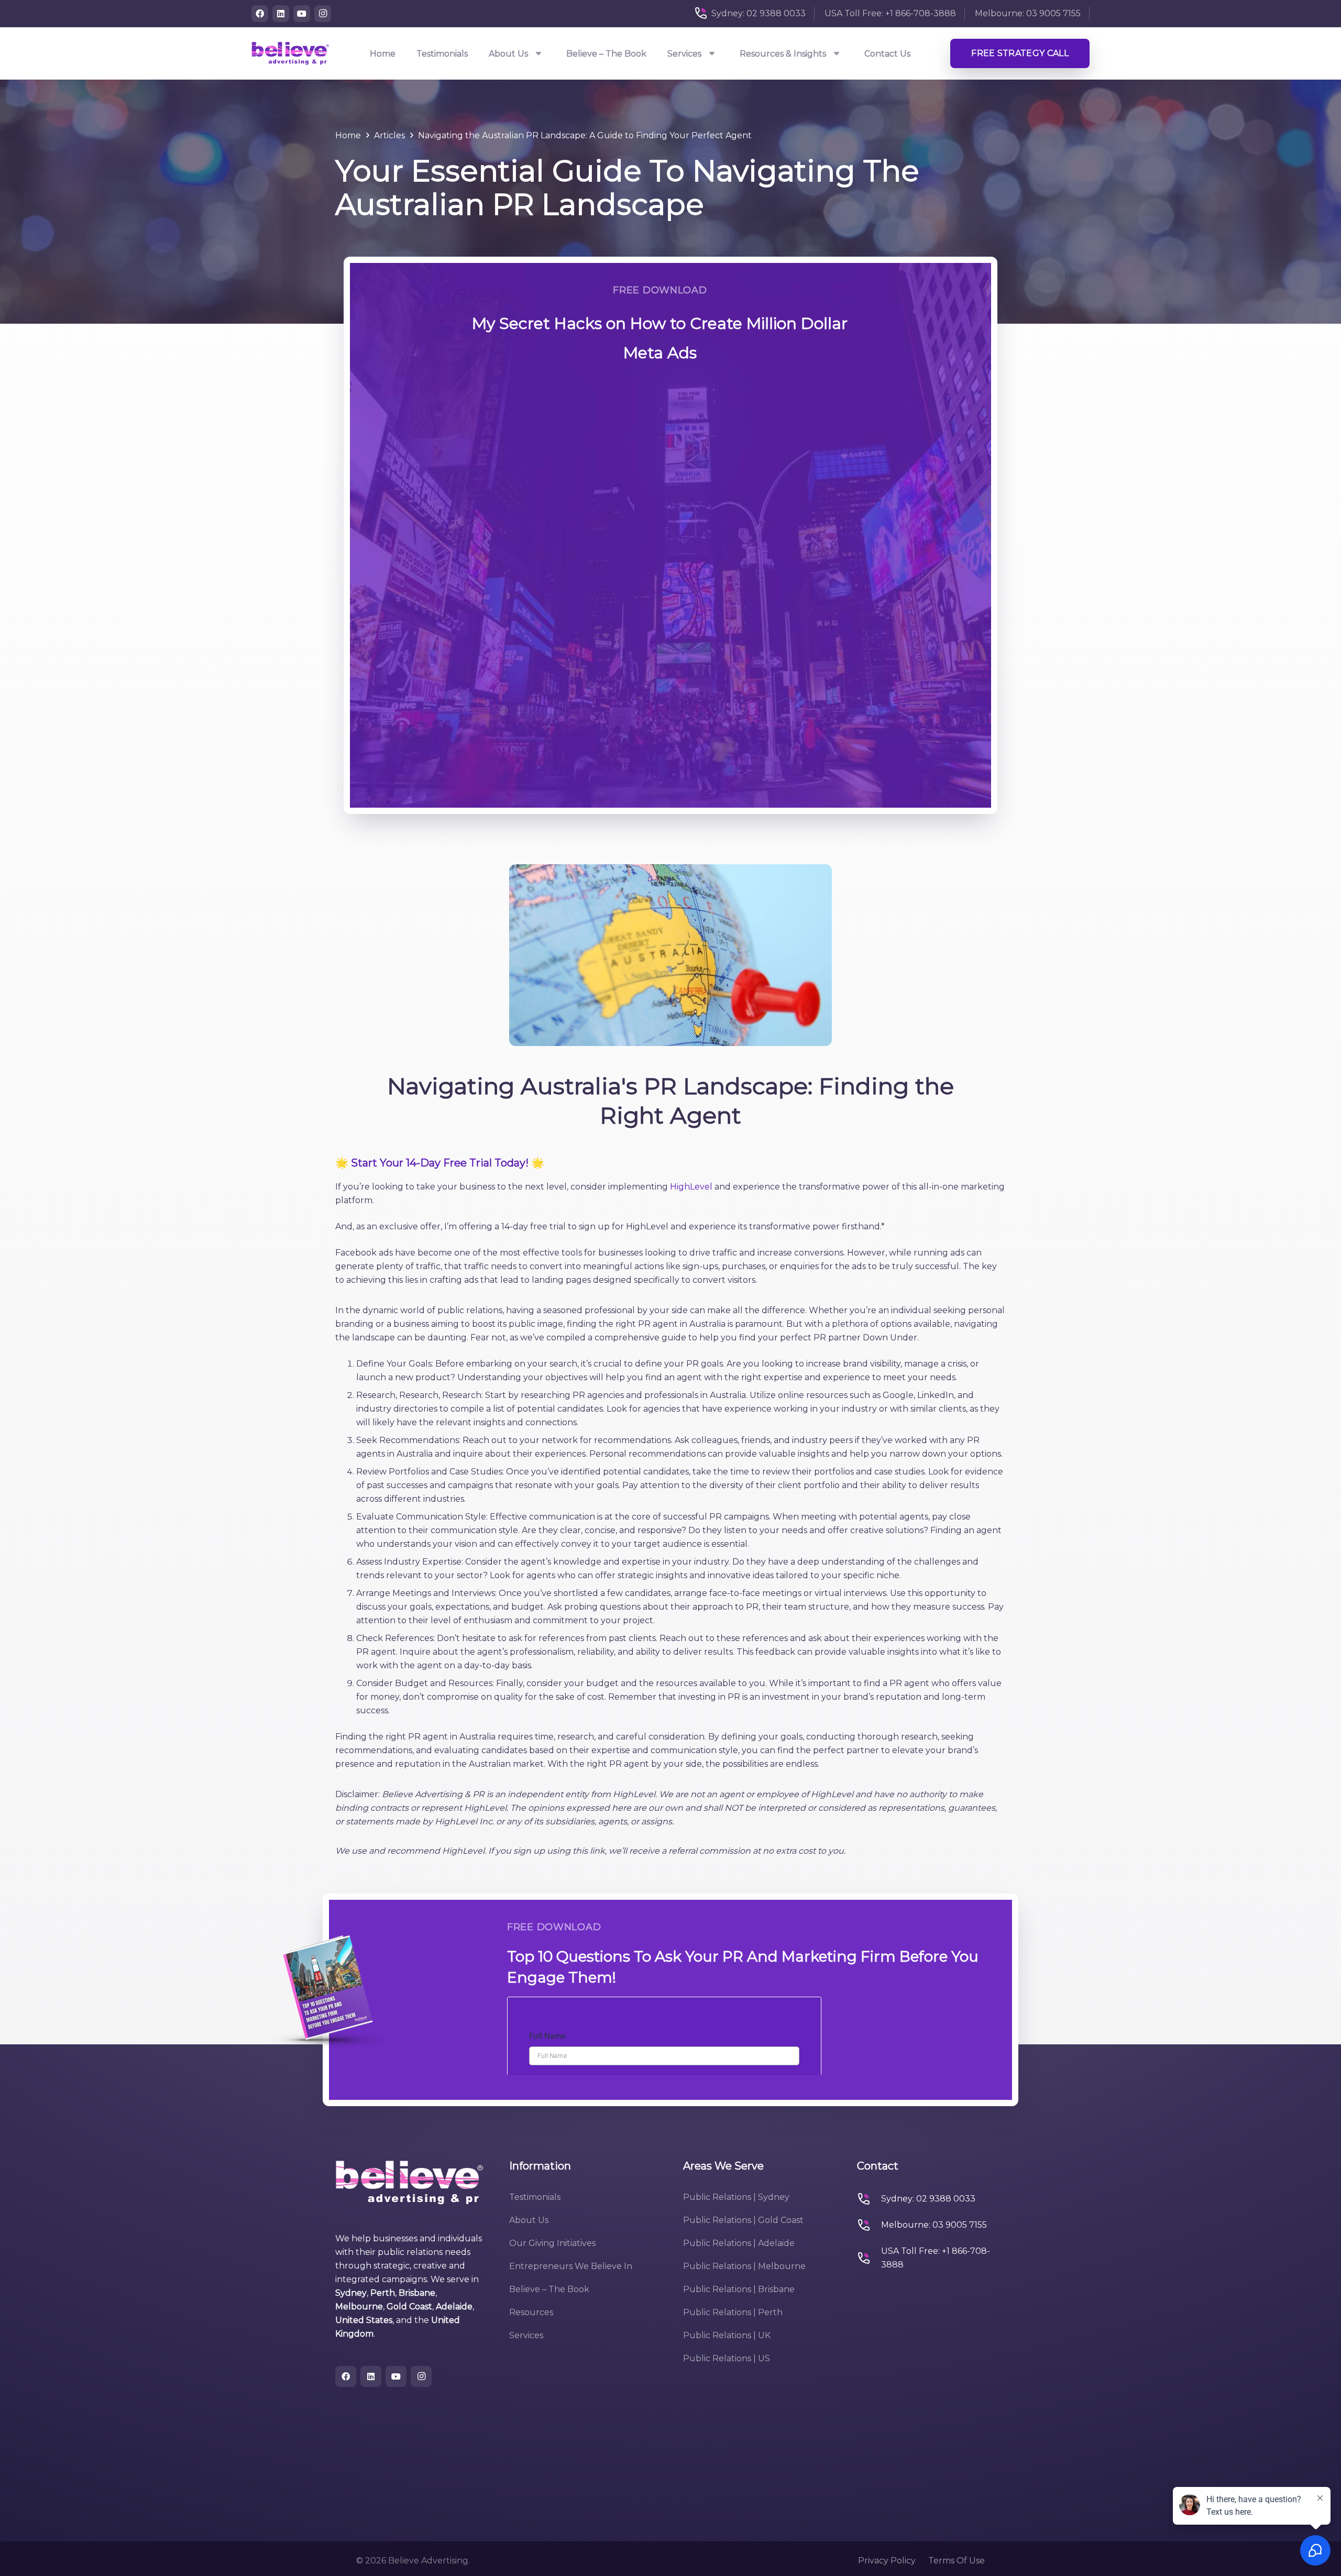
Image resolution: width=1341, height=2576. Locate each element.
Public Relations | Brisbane (739, 2289)
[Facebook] (260, 14)
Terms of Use (957, 2561)
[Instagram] (323, 14)
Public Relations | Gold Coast (743, 2220)
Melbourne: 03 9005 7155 (934, 2225)
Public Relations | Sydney (736, 2197)
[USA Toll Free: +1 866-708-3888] (869, 2258)
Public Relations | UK (727, 2335)
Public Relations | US (727, 2358)
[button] (539, 54)
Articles (389, 135)
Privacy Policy (887, 2561)
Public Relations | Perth (733, 2312)
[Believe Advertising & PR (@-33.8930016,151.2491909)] (290, 53)
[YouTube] (302, 14)
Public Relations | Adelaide (739, 2243)
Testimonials (535, 2197)
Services (526, 2335)
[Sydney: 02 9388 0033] (869, 2199)
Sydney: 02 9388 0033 (928, 2199)
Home (348, 135)
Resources (531, 2312)
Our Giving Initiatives (552, 2243)
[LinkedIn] (281, 14)
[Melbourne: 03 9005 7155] (869, 2225)
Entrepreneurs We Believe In (571, 2266)
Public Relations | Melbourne (744, 2266)
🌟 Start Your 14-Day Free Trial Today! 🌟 (440, 1163)
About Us (529, 2220)
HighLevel (691, 1187)
